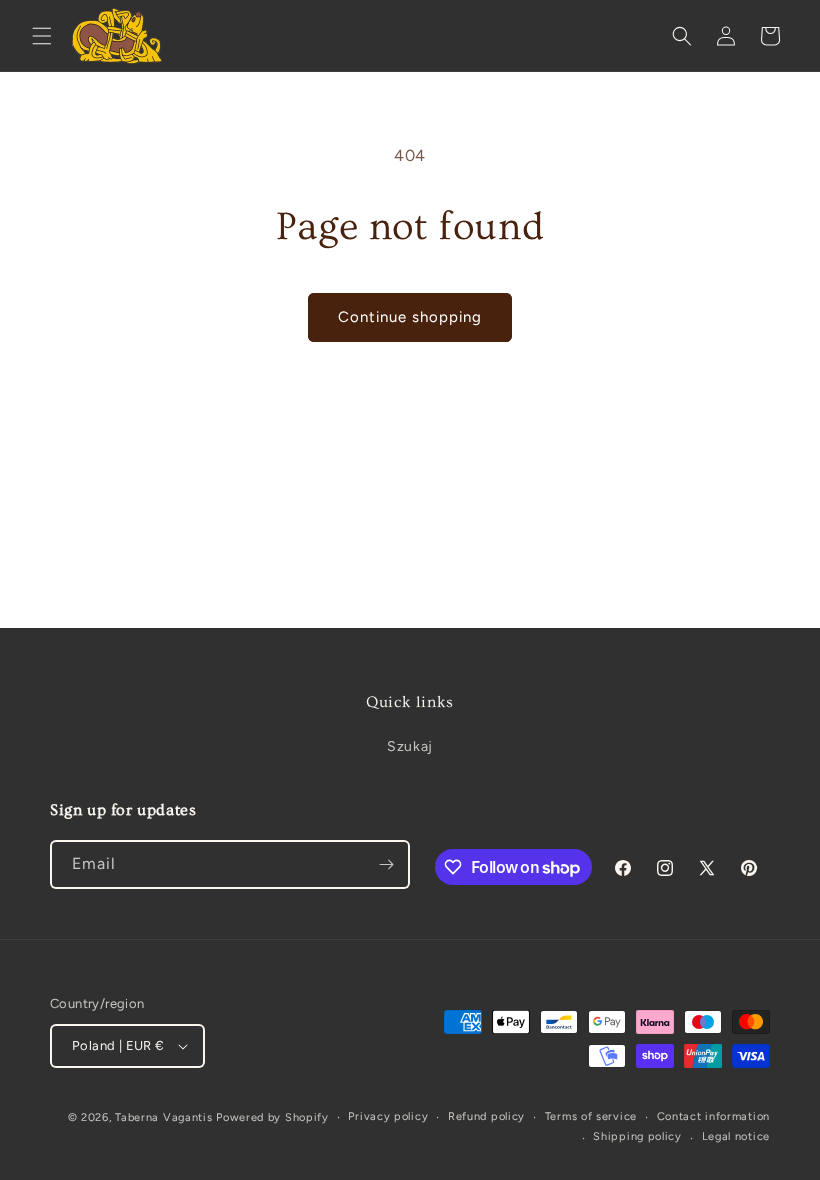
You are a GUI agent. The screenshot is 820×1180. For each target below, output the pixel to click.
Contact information (713, 1116)
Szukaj (410, 746)
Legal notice (736, 1136)
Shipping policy (637, 1136)
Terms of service (591, 1116)
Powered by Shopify (272, 1117)
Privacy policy (388, 1116)
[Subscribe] (386, 864)
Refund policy (486, 1116)
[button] (42, 36)
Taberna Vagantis (163, 1117)
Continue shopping (410, 317)
